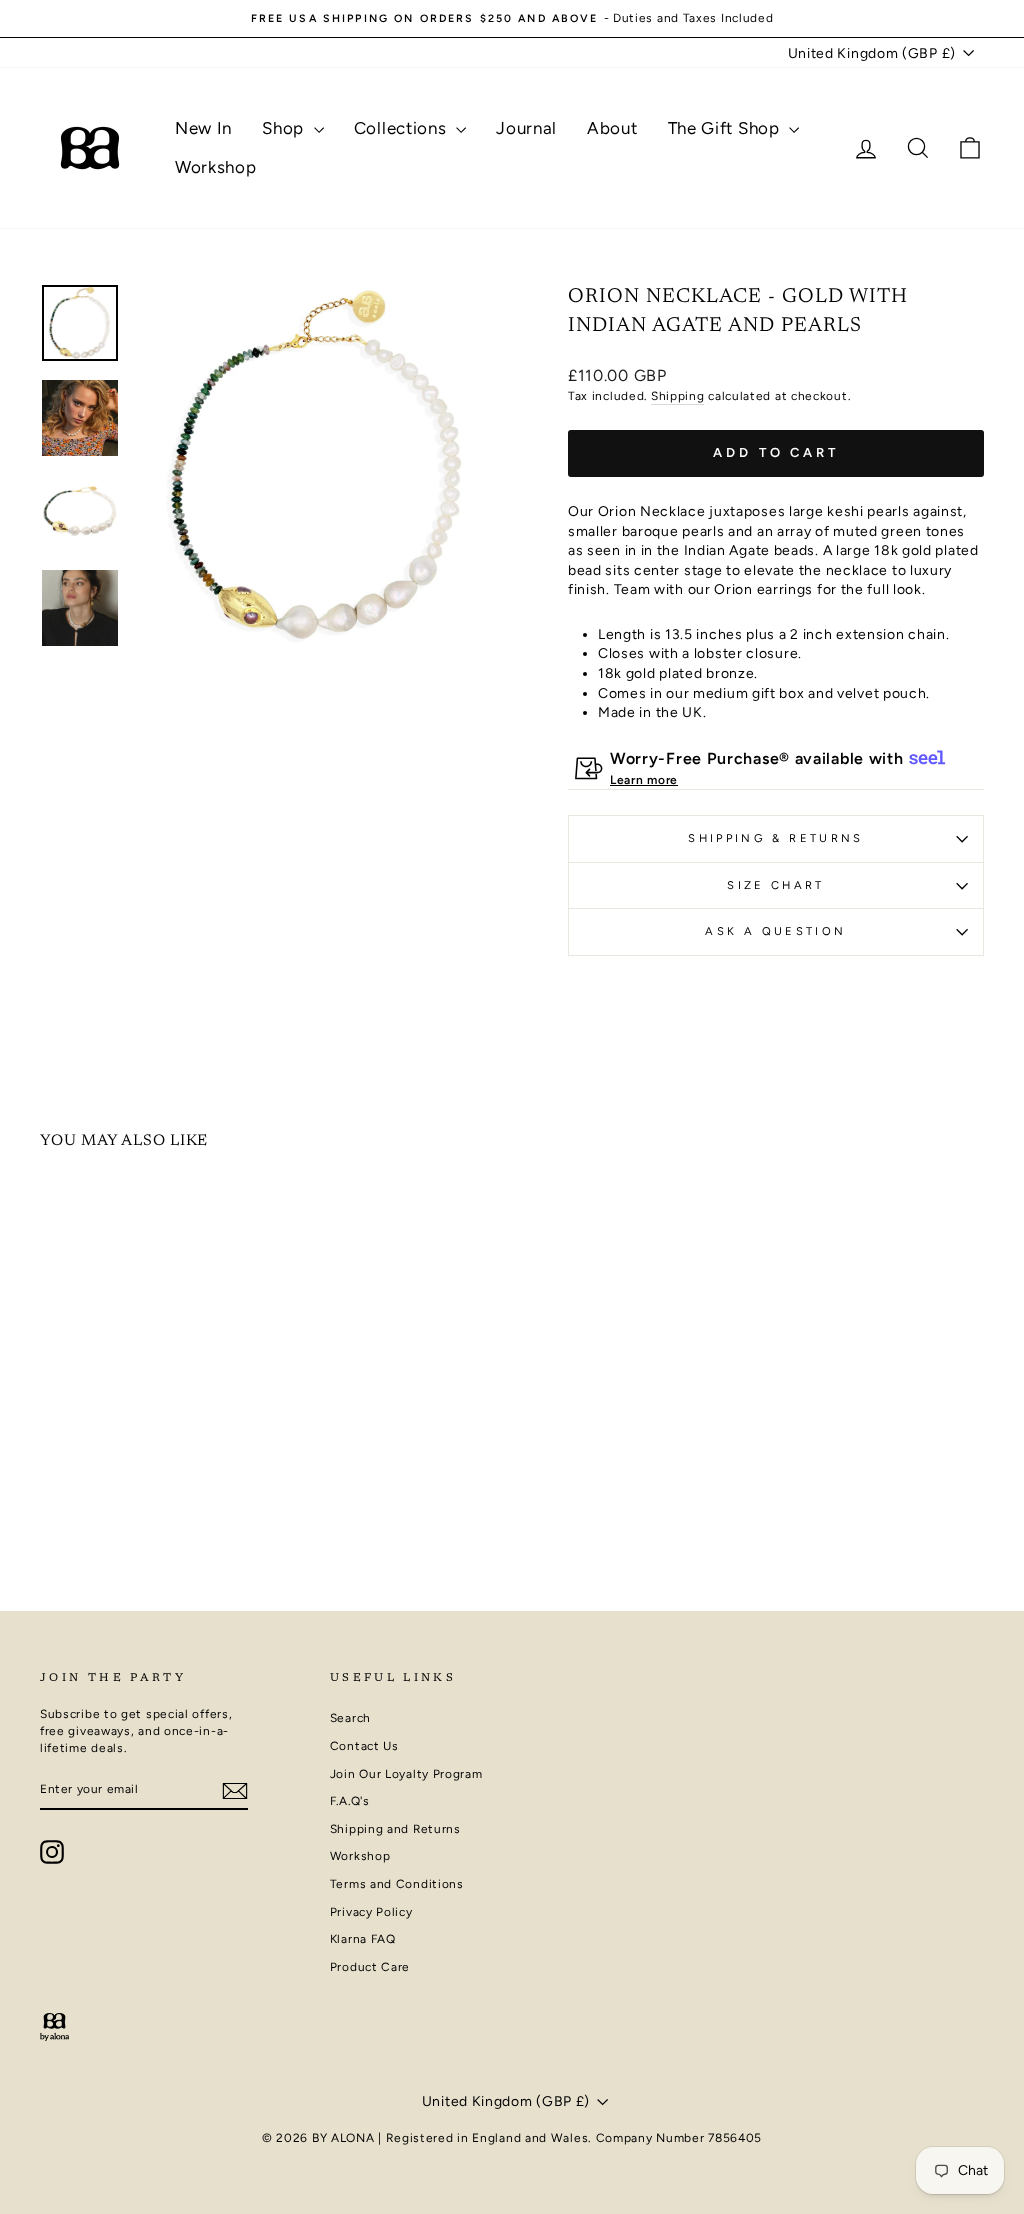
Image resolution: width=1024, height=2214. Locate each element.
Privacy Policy (371, 1912)
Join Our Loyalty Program (406, 1774)
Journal (526, 128)
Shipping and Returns (395, 1829)
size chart (776, 885)
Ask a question (775, 931)
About (612, 128)
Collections (402, 128)
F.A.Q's (350, 1801)
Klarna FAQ (363, 1939)
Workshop (216, 167)
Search (350, 1718)
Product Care (370, 1967)
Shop (285, 128)
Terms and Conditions (397, 1884)
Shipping (678, 396)
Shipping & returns (775, 838)
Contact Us (364, 1746)
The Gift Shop (726, 128)
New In (203, 128)
